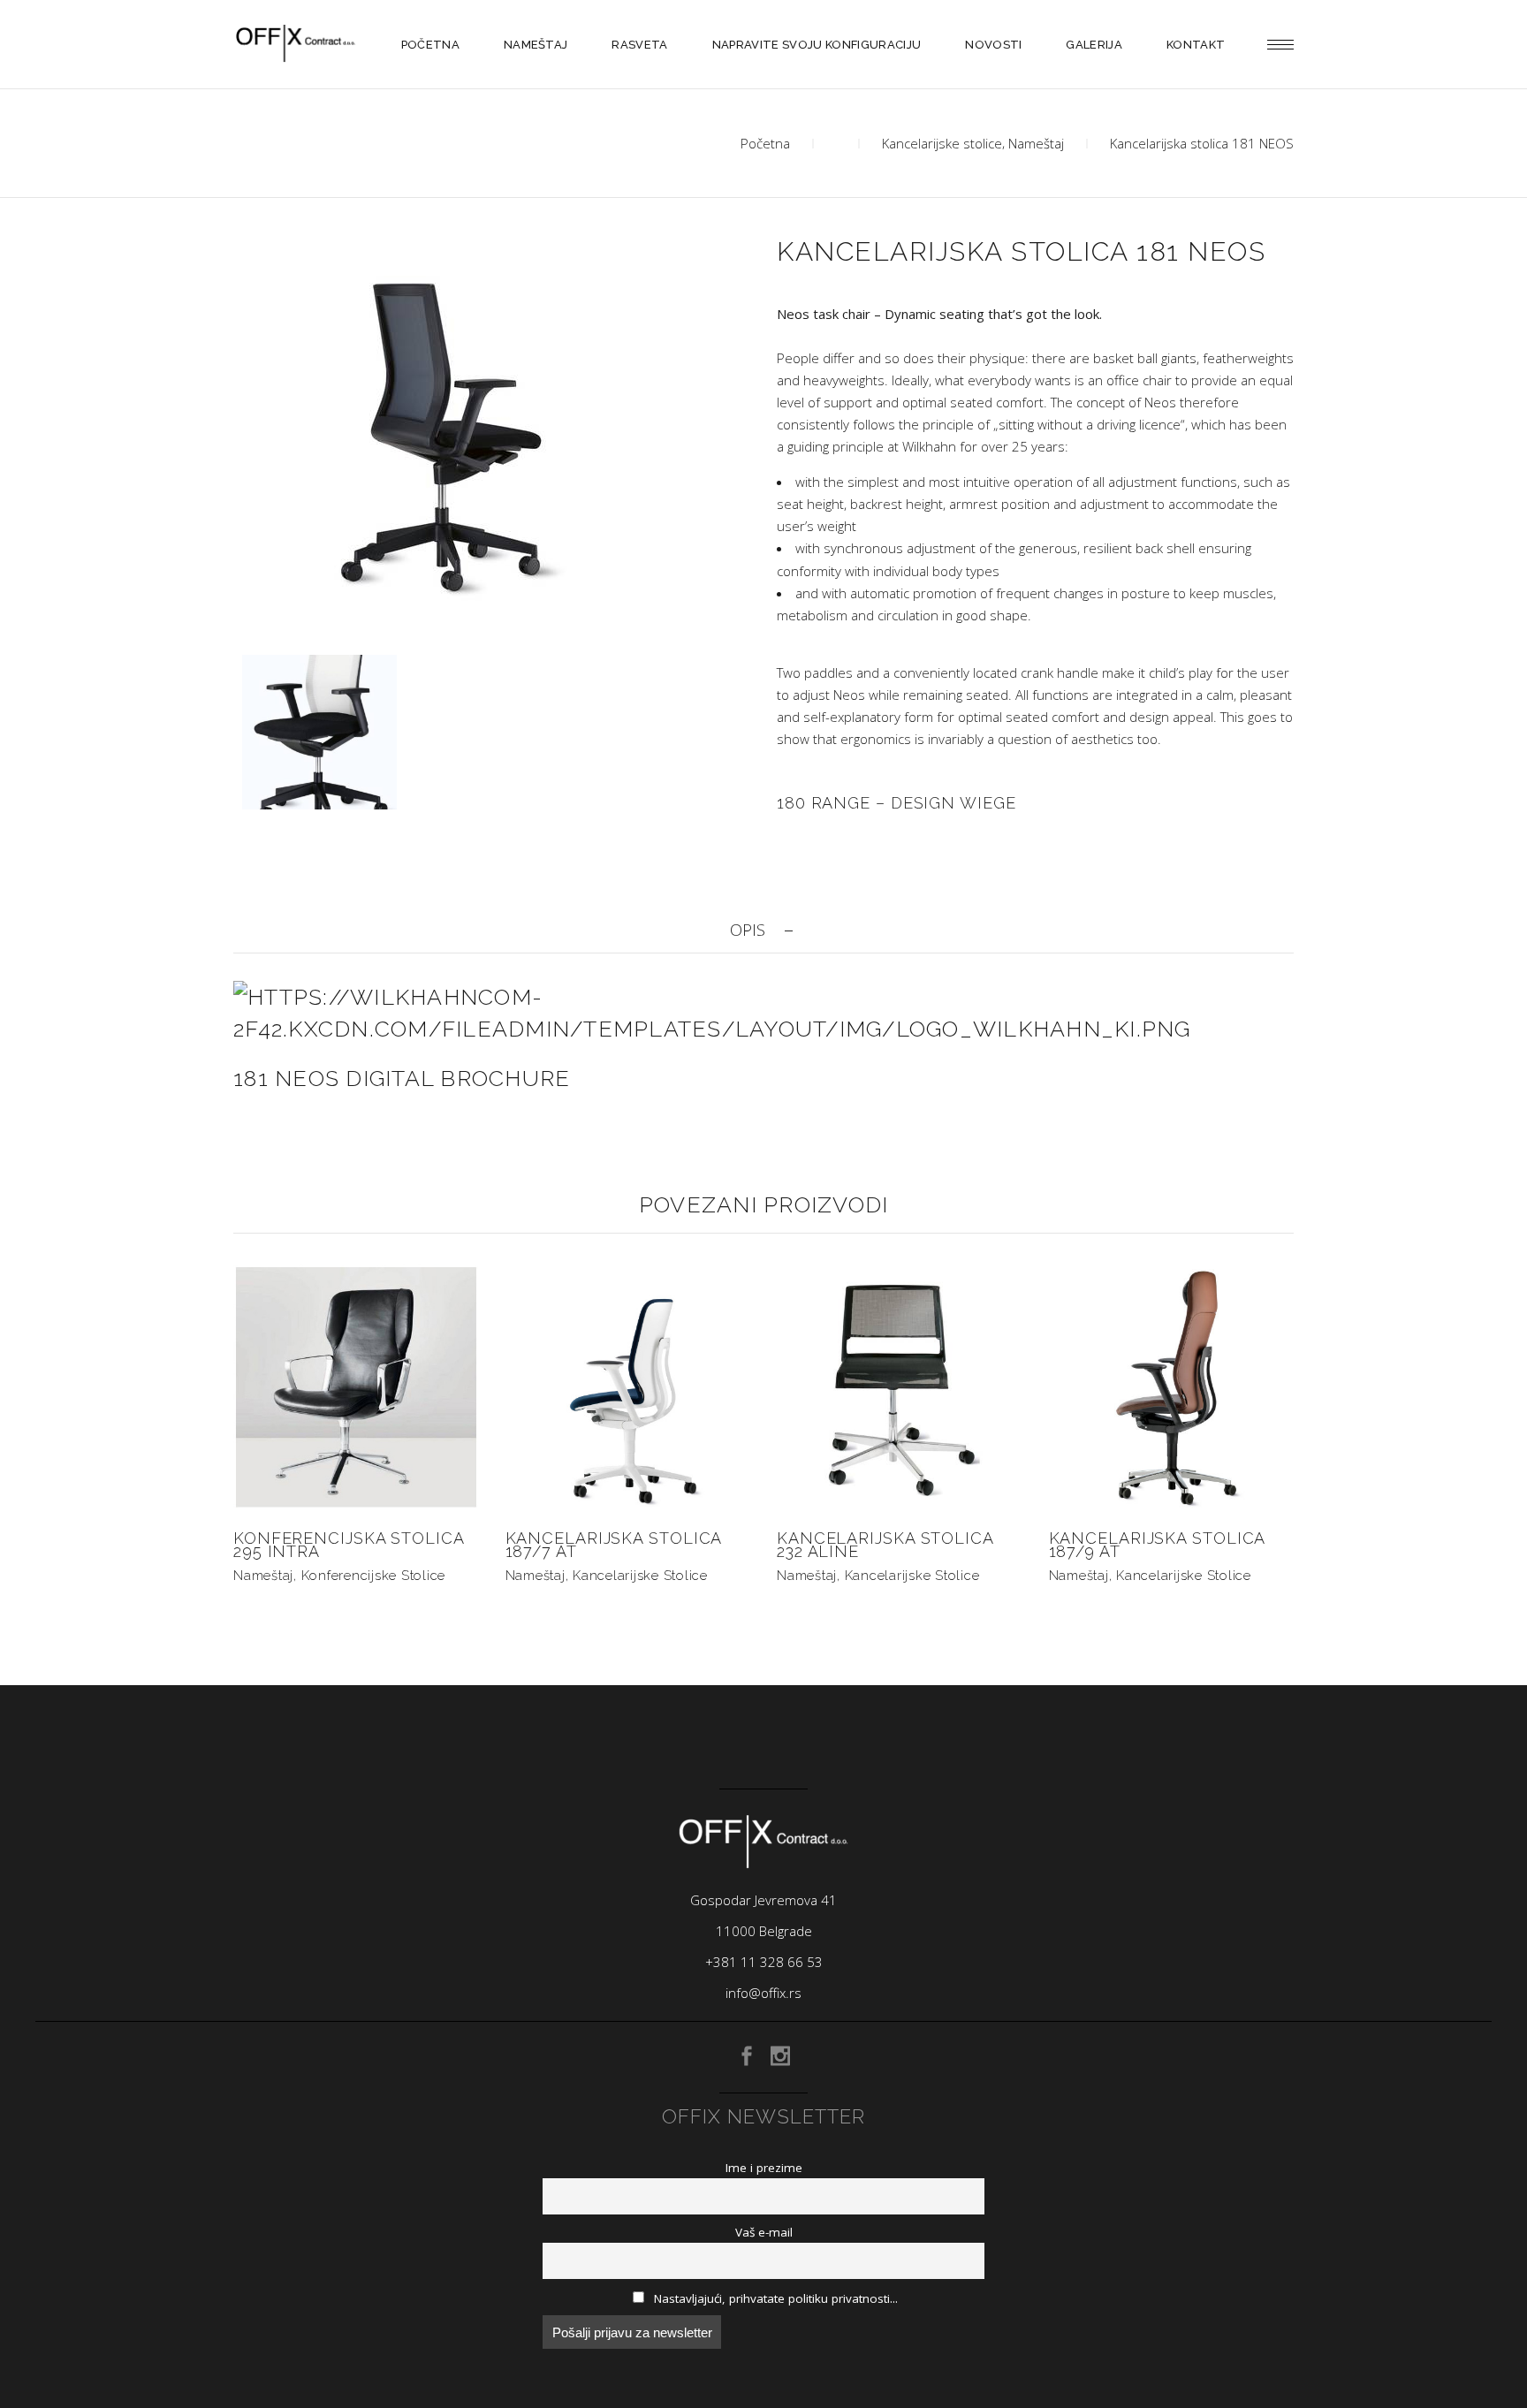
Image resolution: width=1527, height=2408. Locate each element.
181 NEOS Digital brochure (402, 1078)
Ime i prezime (764, 2168)
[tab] (763, 930)
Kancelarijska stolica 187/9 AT (1157, 1545)
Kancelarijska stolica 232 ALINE (885, 1545)
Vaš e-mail (764, 2232)
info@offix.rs (763, 1993)
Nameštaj (1036, 143)
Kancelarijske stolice (942, 143)
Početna (765, 143)
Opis (748, 930)
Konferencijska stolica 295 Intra (349, 1545)
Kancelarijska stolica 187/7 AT (614, 1545)
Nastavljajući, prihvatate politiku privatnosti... (774, 2298)
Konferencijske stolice (374, 1576)
